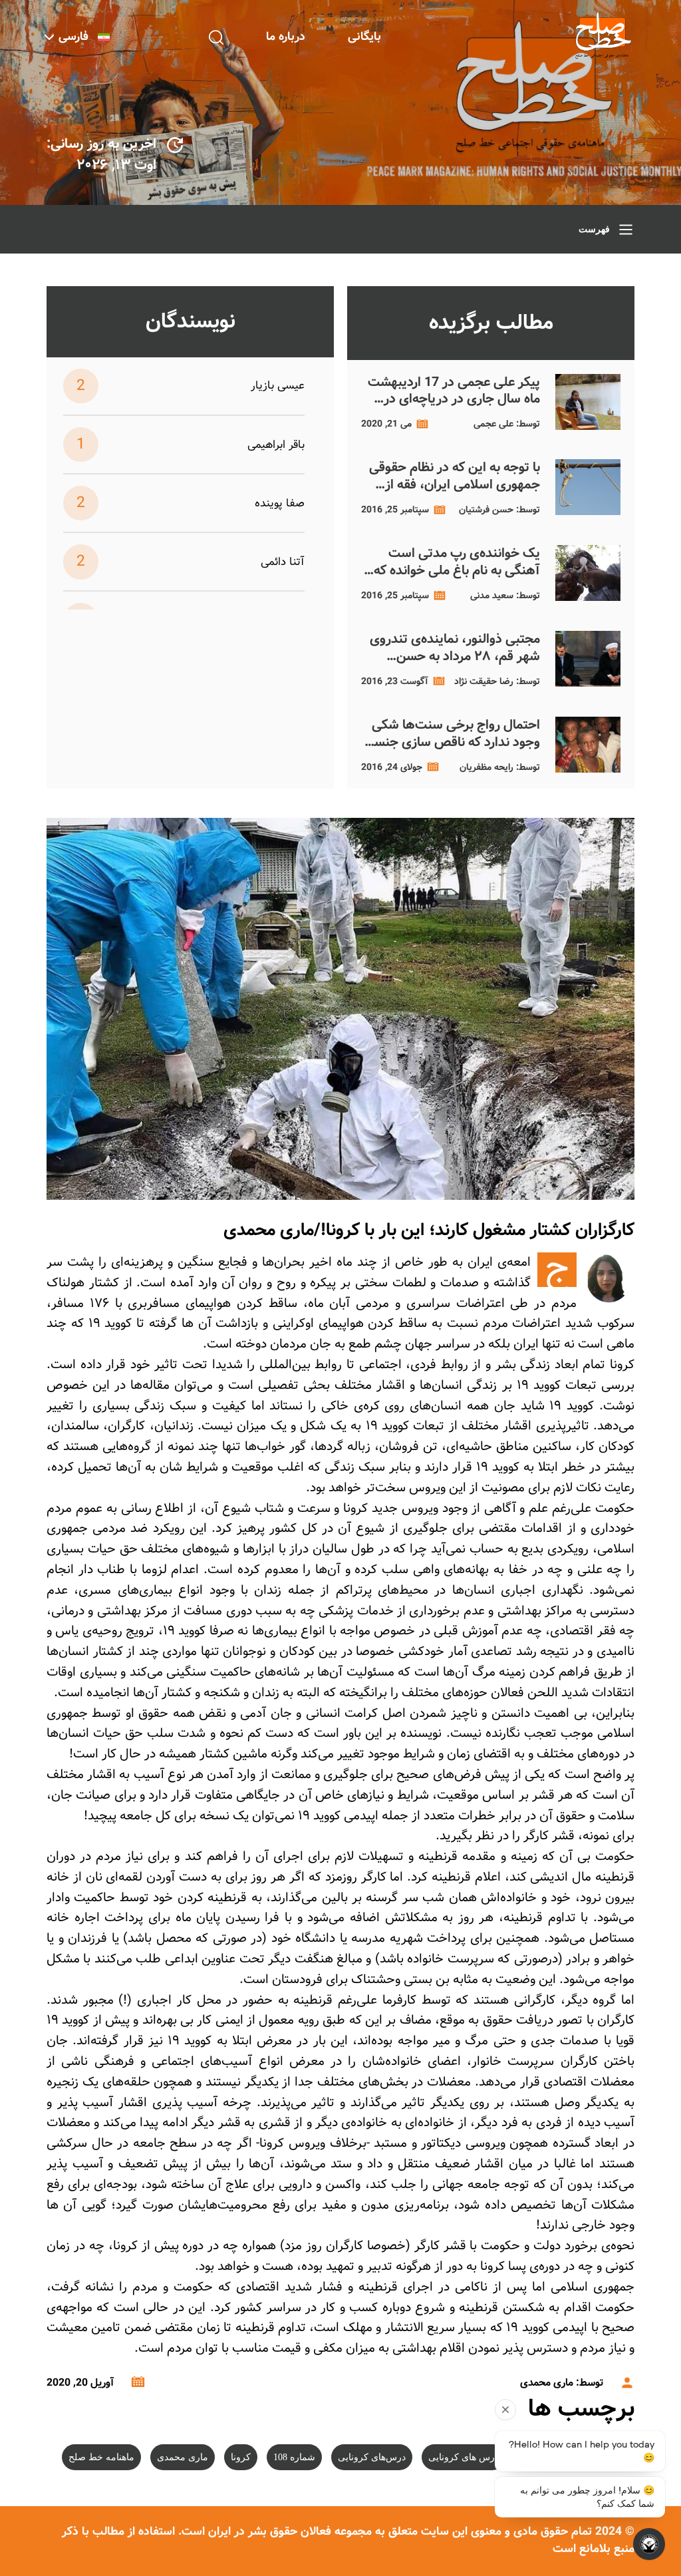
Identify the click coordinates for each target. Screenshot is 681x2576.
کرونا (241, 2457)
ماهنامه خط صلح (101, 2457)
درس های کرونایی (464, 2457)
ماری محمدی (183, 2457)
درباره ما (286, 37)
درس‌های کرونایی (372, 2457)
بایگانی (364, 37)
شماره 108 (294, 2457)
